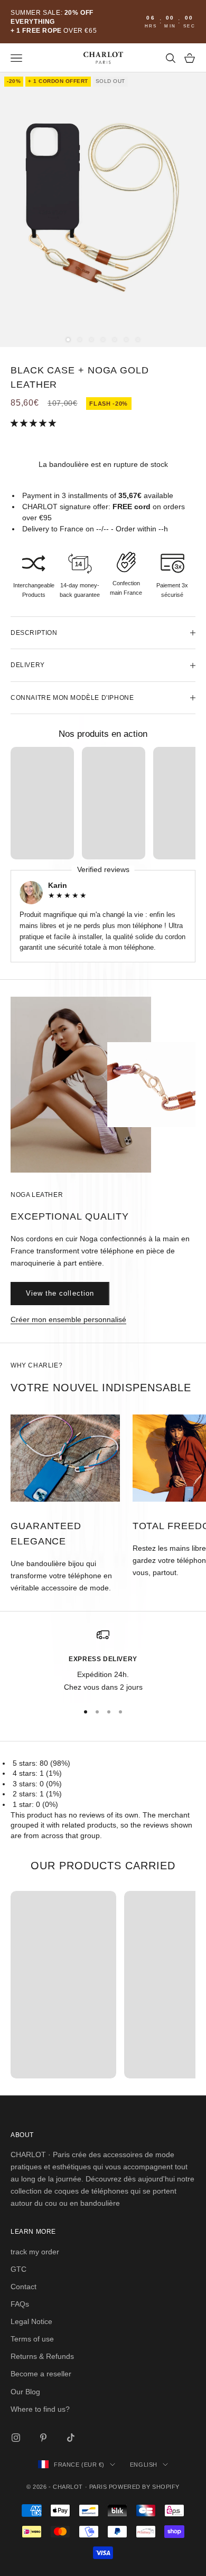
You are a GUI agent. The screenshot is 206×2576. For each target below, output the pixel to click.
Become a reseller (41, 2374)
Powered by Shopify (144, 2487)
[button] (34, 423)
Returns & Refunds (42, 2356)
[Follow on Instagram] (16, 2438)
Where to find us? (40, 2409)
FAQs (20, 2304)
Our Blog (25, 2392)
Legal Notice (31, 2321)
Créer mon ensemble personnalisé (68, 1319)
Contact (24, 2287)
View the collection (60, 1293)
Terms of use (32, 2339)
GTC (18, 2269)
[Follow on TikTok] (71, 2438)
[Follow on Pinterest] (43, 2438)
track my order (35, 2252)
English (144, 2465)
